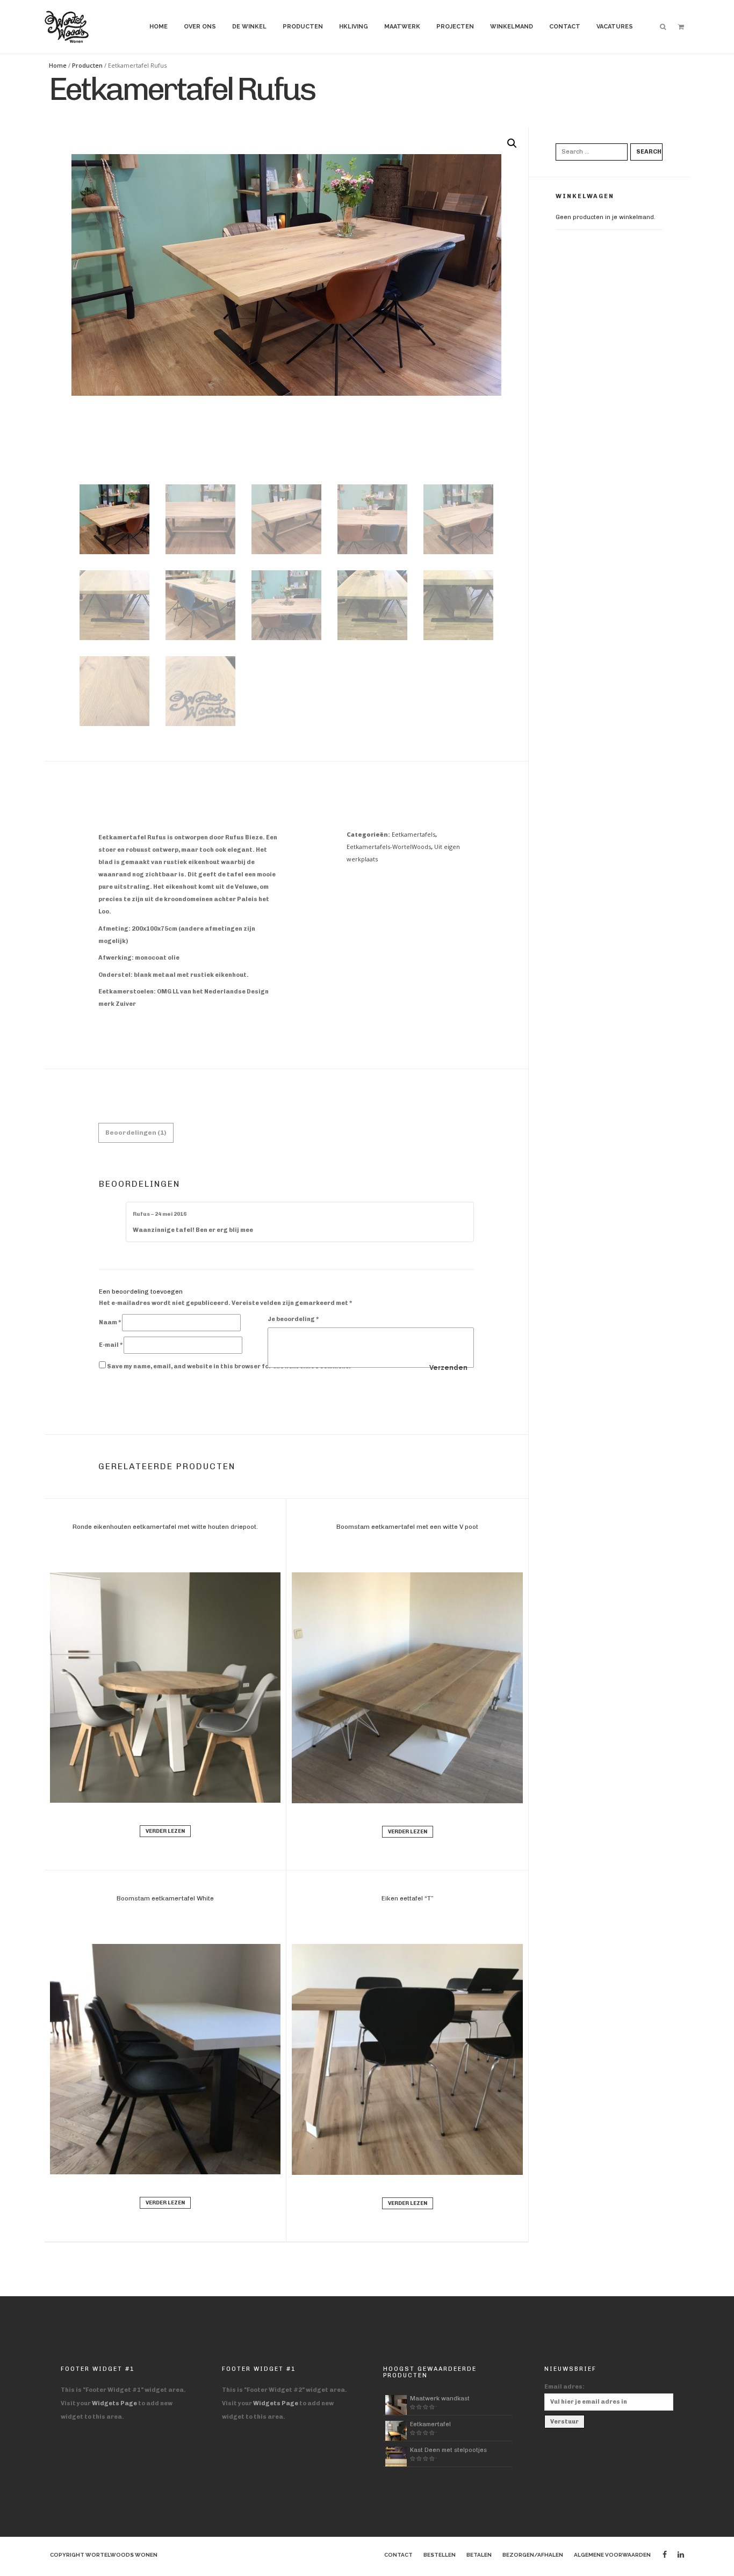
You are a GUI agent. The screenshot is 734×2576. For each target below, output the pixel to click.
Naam (110, 1322)
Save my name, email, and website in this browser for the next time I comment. (229, 1366)
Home (159, 27)
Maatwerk (402, 27)
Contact (565, 27)
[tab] (136, 1133)
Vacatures (615, 27)
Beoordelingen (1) (136, 1133)
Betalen (479, 2555)
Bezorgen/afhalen (533, 2555)
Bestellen (440, 2555)
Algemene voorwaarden (612, 2555)
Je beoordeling (293, 1319)
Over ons (200, 27)
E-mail (111, 1345)
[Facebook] (665, 2555)
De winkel (249, 27)
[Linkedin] (681, 2555)
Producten (303, 27)
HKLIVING (354, 27)
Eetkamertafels (413, 834)
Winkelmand (512, 27)
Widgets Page (114, 2403)
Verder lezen (165, 1831)
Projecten (455, 27)
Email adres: (564, 2387)
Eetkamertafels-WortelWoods (389, 847)
